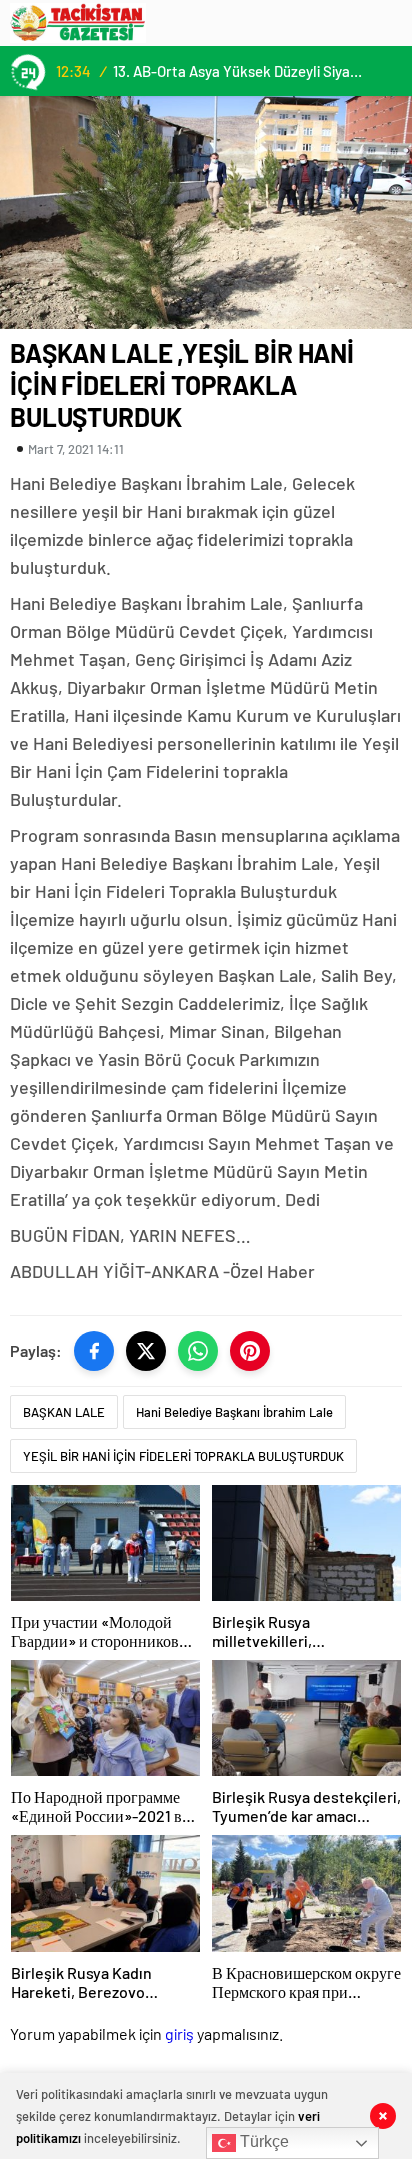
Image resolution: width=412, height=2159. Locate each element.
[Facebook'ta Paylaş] (94, 1351)
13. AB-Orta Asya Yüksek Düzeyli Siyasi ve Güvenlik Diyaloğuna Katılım (240, 71)
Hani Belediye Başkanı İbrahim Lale (234, 1412)
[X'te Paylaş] (146, 1351)
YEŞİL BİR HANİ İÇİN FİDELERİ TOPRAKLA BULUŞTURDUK (183, 1456)
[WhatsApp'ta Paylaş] (198, 1351)
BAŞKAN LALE (64, 1412)
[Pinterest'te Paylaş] (250, 1351)
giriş (179, 2033)
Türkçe (262, 2141)
